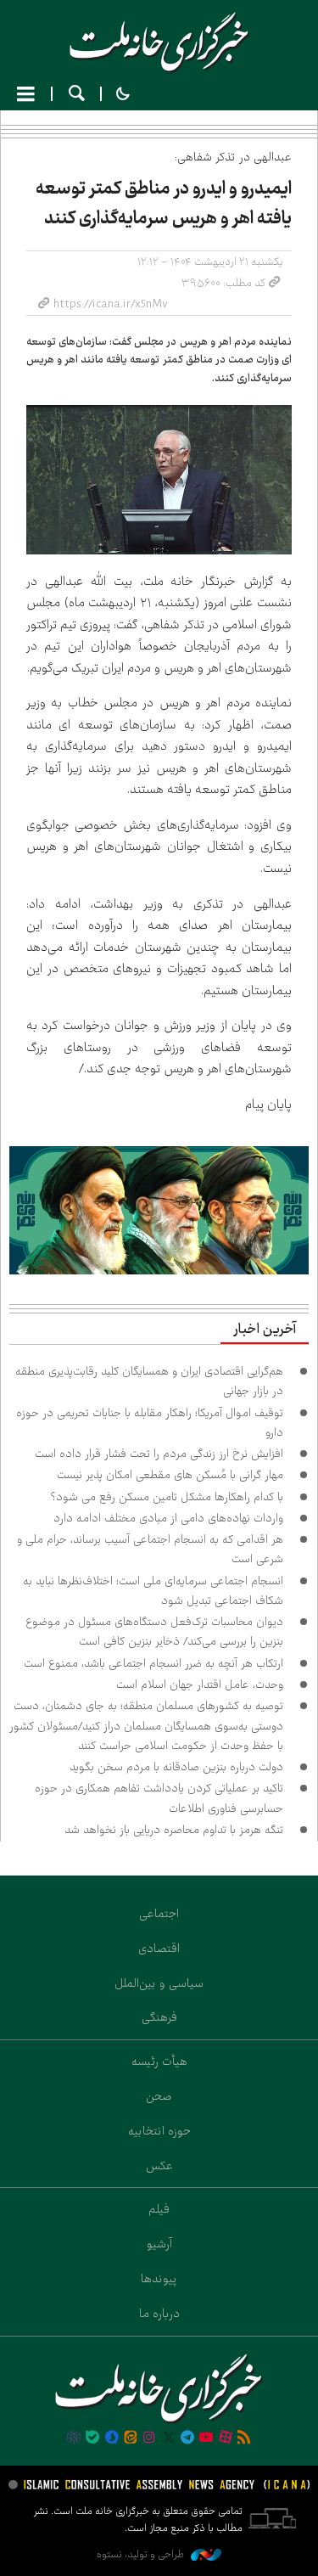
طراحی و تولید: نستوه (142, 2554)
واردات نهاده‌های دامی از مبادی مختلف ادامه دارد (168, 1518)
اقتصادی (159, 1949)
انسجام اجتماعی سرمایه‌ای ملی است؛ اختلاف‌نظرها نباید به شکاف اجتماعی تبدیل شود (153, 1591)
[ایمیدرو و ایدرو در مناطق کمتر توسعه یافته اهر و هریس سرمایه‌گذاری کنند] (159, 480)
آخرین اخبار (265, 1330)
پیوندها (159, 2279)
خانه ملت (159, 42)
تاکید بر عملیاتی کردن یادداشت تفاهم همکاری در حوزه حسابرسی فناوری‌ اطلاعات (159, 1798)
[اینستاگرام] (149, 2438)
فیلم (159, 2209)
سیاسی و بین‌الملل (159, 1983)
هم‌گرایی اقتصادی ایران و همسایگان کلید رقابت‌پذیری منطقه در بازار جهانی (149, 1381)
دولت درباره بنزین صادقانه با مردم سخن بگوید (176, 1767)
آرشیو (159, 2244)
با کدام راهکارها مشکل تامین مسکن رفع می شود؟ (167, 1497)
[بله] (92, 2438)
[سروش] (111, 2438)
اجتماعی (159, 1914)
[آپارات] (226, 2438)
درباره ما (159, 2314)
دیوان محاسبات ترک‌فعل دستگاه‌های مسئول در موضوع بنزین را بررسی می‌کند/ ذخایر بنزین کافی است (154, 1631)
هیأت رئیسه (159, 2061)
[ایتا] (131, 2438)
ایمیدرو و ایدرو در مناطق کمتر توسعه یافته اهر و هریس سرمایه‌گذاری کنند (164, 203)
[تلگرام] (187, 2438)
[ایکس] (169, 2438)
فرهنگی (159, 2017)
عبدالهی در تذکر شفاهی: (233, 157)
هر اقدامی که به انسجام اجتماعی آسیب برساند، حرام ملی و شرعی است (150, 1549)
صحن (159, 2096)
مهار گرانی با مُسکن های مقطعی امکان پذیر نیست (170, 1475)
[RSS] (244, 2438)
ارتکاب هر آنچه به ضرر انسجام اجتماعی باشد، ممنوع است (153, 1663)
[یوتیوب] (206, 2438)
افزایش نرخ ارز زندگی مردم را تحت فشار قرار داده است (159, 1454)
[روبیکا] (74, 2438)
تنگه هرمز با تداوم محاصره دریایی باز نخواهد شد (174, 1830)
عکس (159, 2166)
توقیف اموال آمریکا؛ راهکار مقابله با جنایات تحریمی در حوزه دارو (150, 1423)
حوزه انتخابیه (159, 2131)
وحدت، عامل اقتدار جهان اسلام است (200, 1685)
